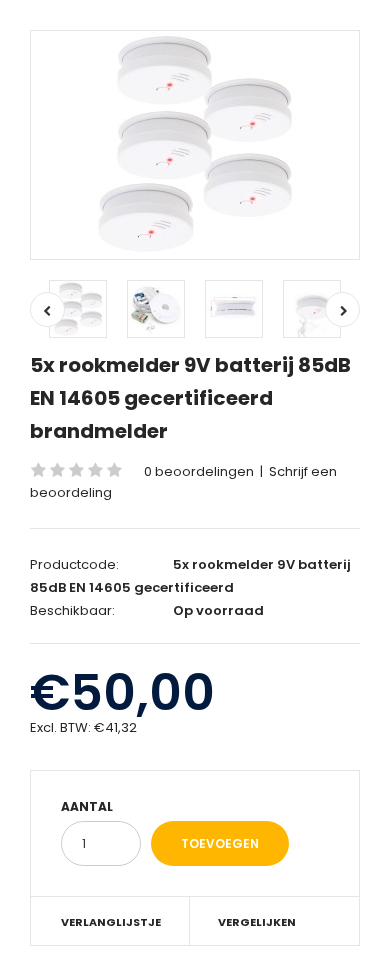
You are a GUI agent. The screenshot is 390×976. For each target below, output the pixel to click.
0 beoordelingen (199, 471)
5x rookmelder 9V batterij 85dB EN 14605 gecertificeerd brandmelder (190, 398)
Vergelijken (257, 922)
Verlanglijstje (111, 922)
